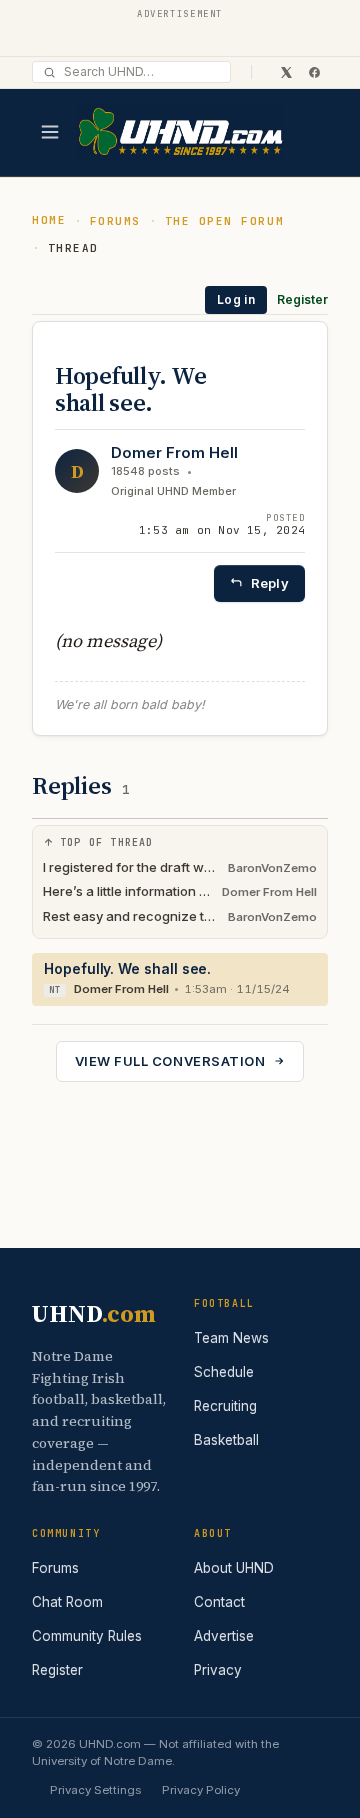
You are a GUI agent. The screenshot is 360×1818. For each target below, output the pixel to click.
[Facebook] (314, 72)
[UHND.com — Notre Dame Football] (180, 132)
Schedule (224, 1372)
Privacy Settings (95, 1790)
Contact (219, 1602)
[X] (286, 72)
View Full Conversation (170, 1061)
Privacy (218, 1670)
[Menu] (50, 132)
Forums (115, 221)
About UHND (234, 1568)
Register (302, 299)
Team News (231, 1338)
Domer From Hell (174, 452)
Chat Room (67, 1602)
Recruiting (225, 1406)
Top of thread (107, 842)
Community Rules (87, 1636)
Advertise (224, 1636)
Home (49, 220)
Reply (270, 583)
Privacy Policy (201, 1790)
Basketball (226, 1440)
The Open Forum (225, 221)
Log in (236, 299)
